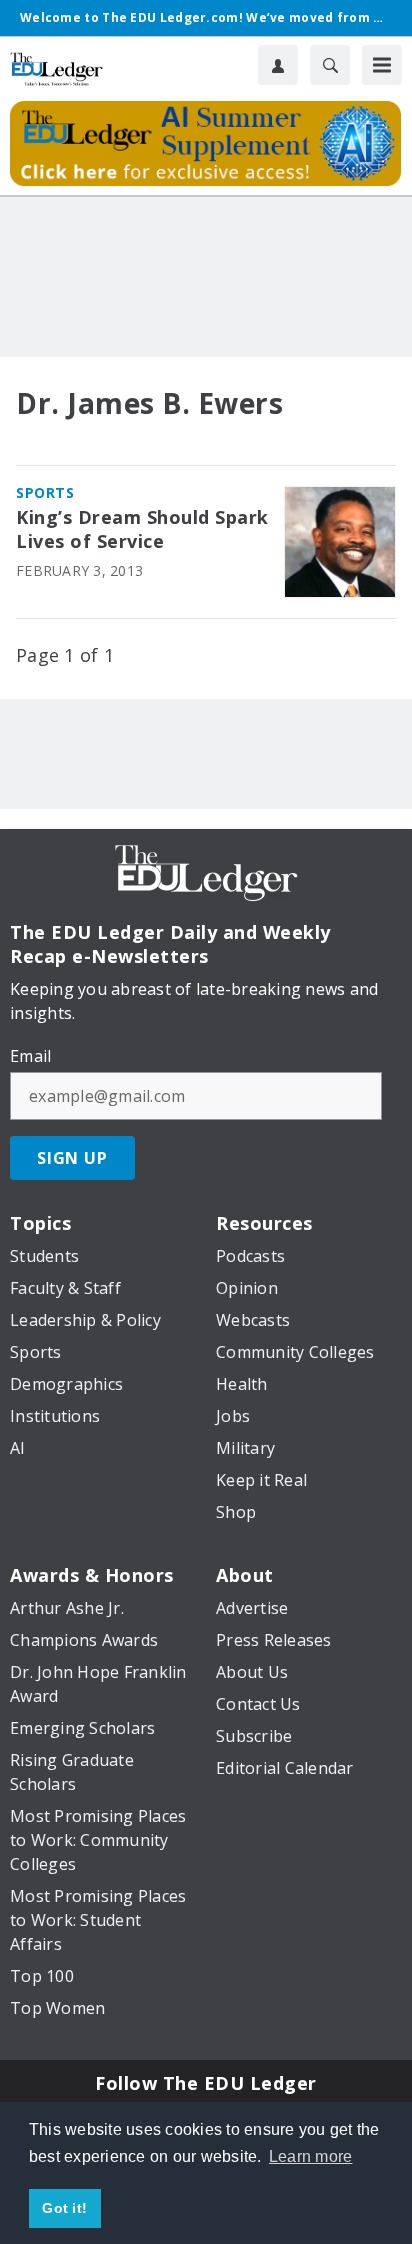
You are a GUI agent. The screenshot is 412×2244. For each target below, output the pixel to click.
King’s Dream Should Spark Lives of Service (142, 529)
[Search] (330, 65)
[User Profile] (278, 65)
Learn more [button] (311, 2156)
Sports (45, 492)
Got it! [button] (64, 2208)
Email (30, 1056)
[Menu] (382, 65)
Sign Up (72, 1158)
